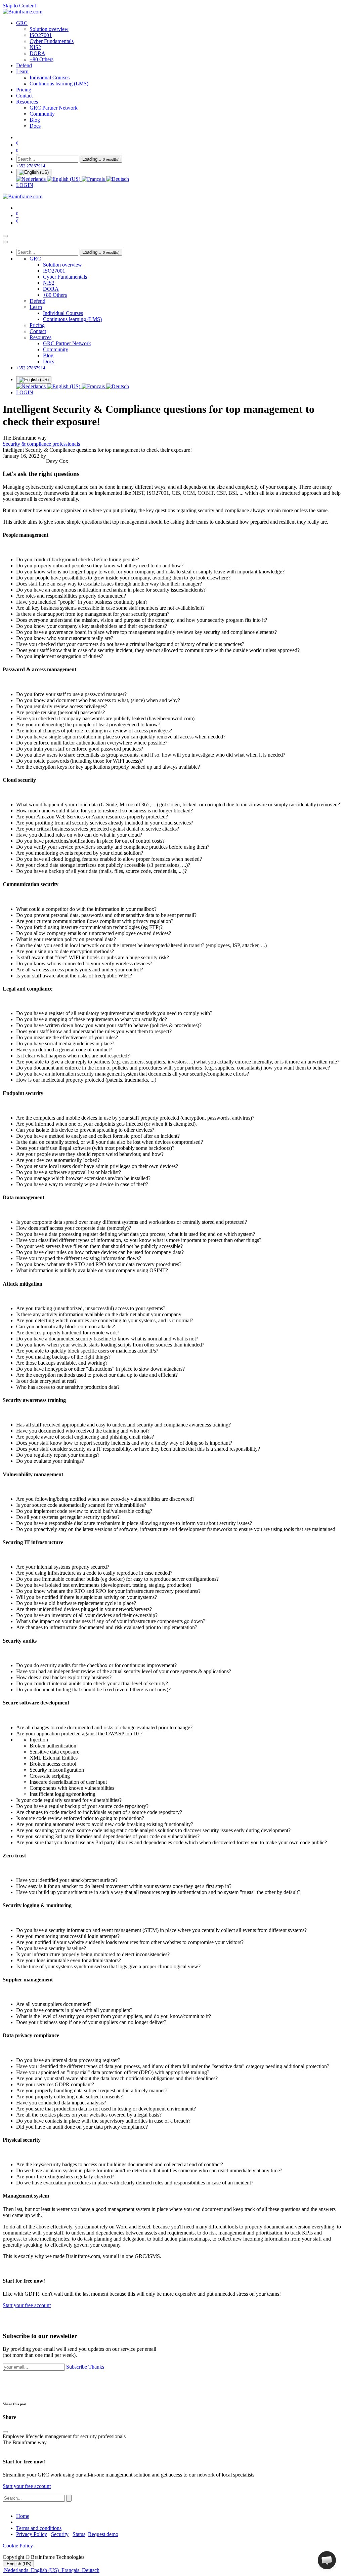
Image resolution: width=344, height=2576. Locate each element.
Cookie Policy (18, 2546)
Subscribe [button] (77, 2367)
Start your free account (27, 2305)
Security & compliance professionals (41, 444)
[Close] (5, 242)
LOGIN (25, 185)
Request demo (103, 2534)
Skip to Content (19, 6)
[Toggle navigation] (5, 236)
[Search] (69, 2498)
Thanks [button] (96, 2367)
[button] (327, 2560)
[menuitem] (22, 23)
